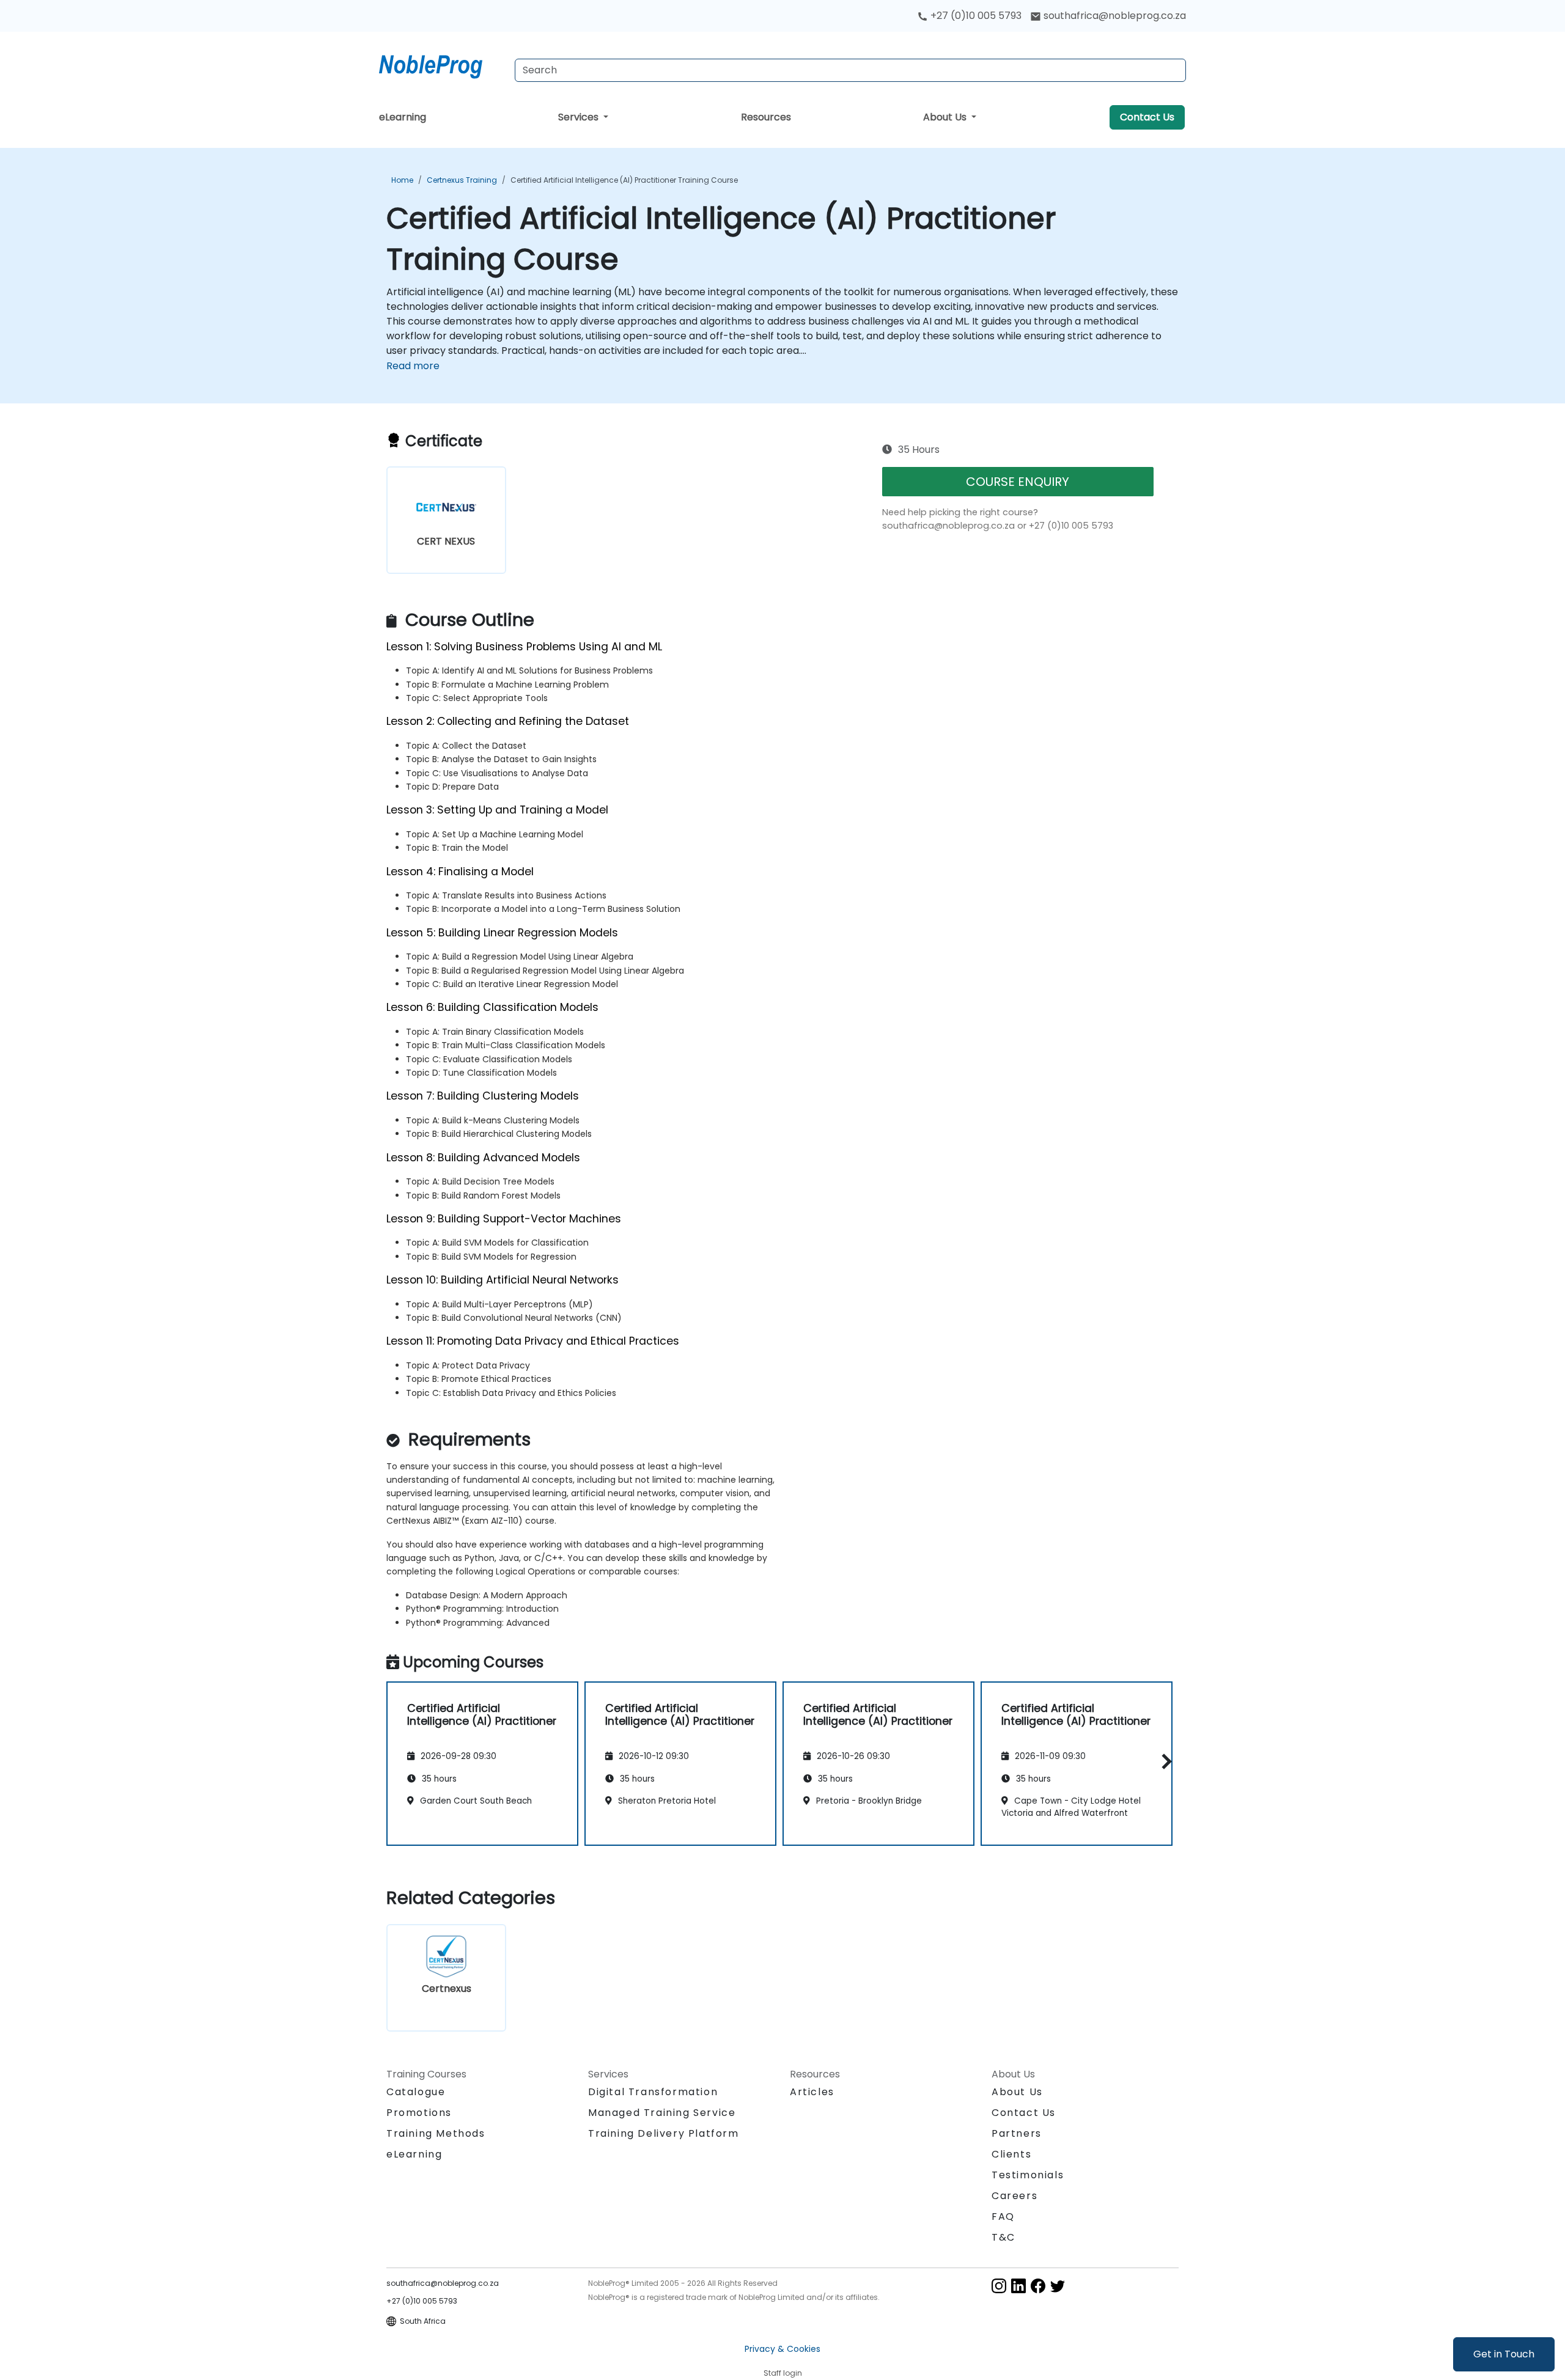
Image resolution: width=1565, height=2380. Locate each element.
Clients (1011, 2154)
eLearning (403, 117)
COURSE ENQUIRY (1018, 482)
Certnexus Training (462, 180)
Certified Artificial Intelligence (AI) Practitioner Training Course (624, 180)
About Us (946, 117)
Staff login (783, 2373)
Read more (413, 366)
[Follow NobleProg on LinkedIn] (1018, 2285)
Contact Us (1147, 117)
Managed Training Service (662, 2113)
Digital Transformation (653, 2092)
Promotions (419, 2113)
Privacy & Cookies (782, 2349)
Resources (766, 117)
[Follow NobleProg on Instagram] (999, 2285)
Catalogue (416, 2092)
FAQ (1003, 2217)
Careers (1014, 2196)
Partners (1017, 2133)
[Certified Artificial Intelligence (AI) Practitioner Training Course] (442, 64)
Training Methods (436, 2133)
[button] (1164, 1762)
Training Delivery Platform (664, 2133)
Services (580, 117)
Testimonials (1028, 2175)
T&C (1003, 2237)
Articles (812, 2092)
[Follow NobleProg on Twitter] (1058, 2285)
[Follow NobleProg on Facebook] (1038, 2285)
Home (402, 180)
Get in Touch (1504, 2354)
